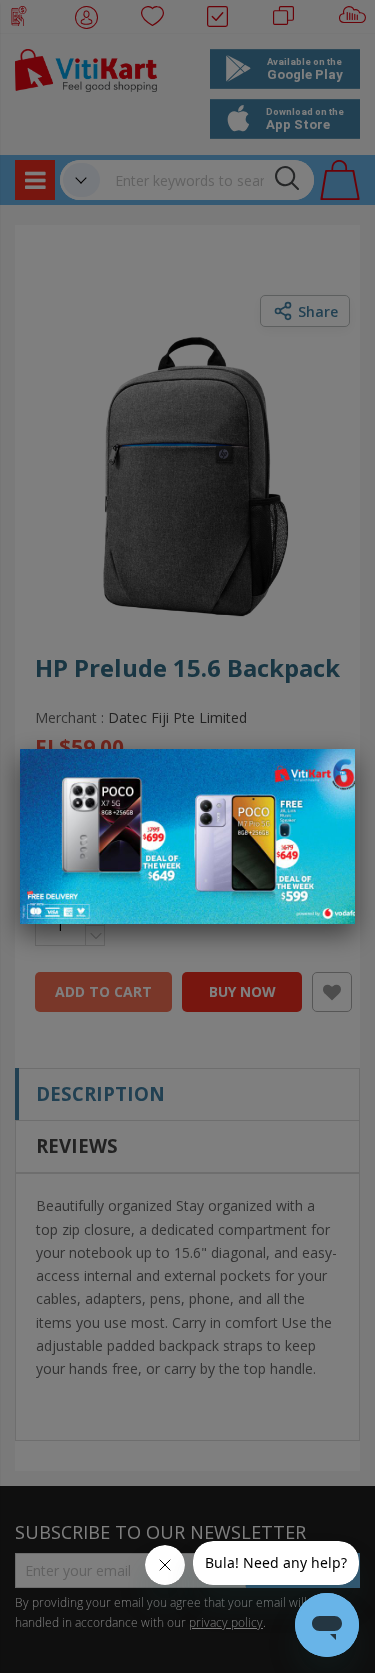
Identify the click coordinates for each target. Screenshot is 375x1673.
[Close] (327, 775)
